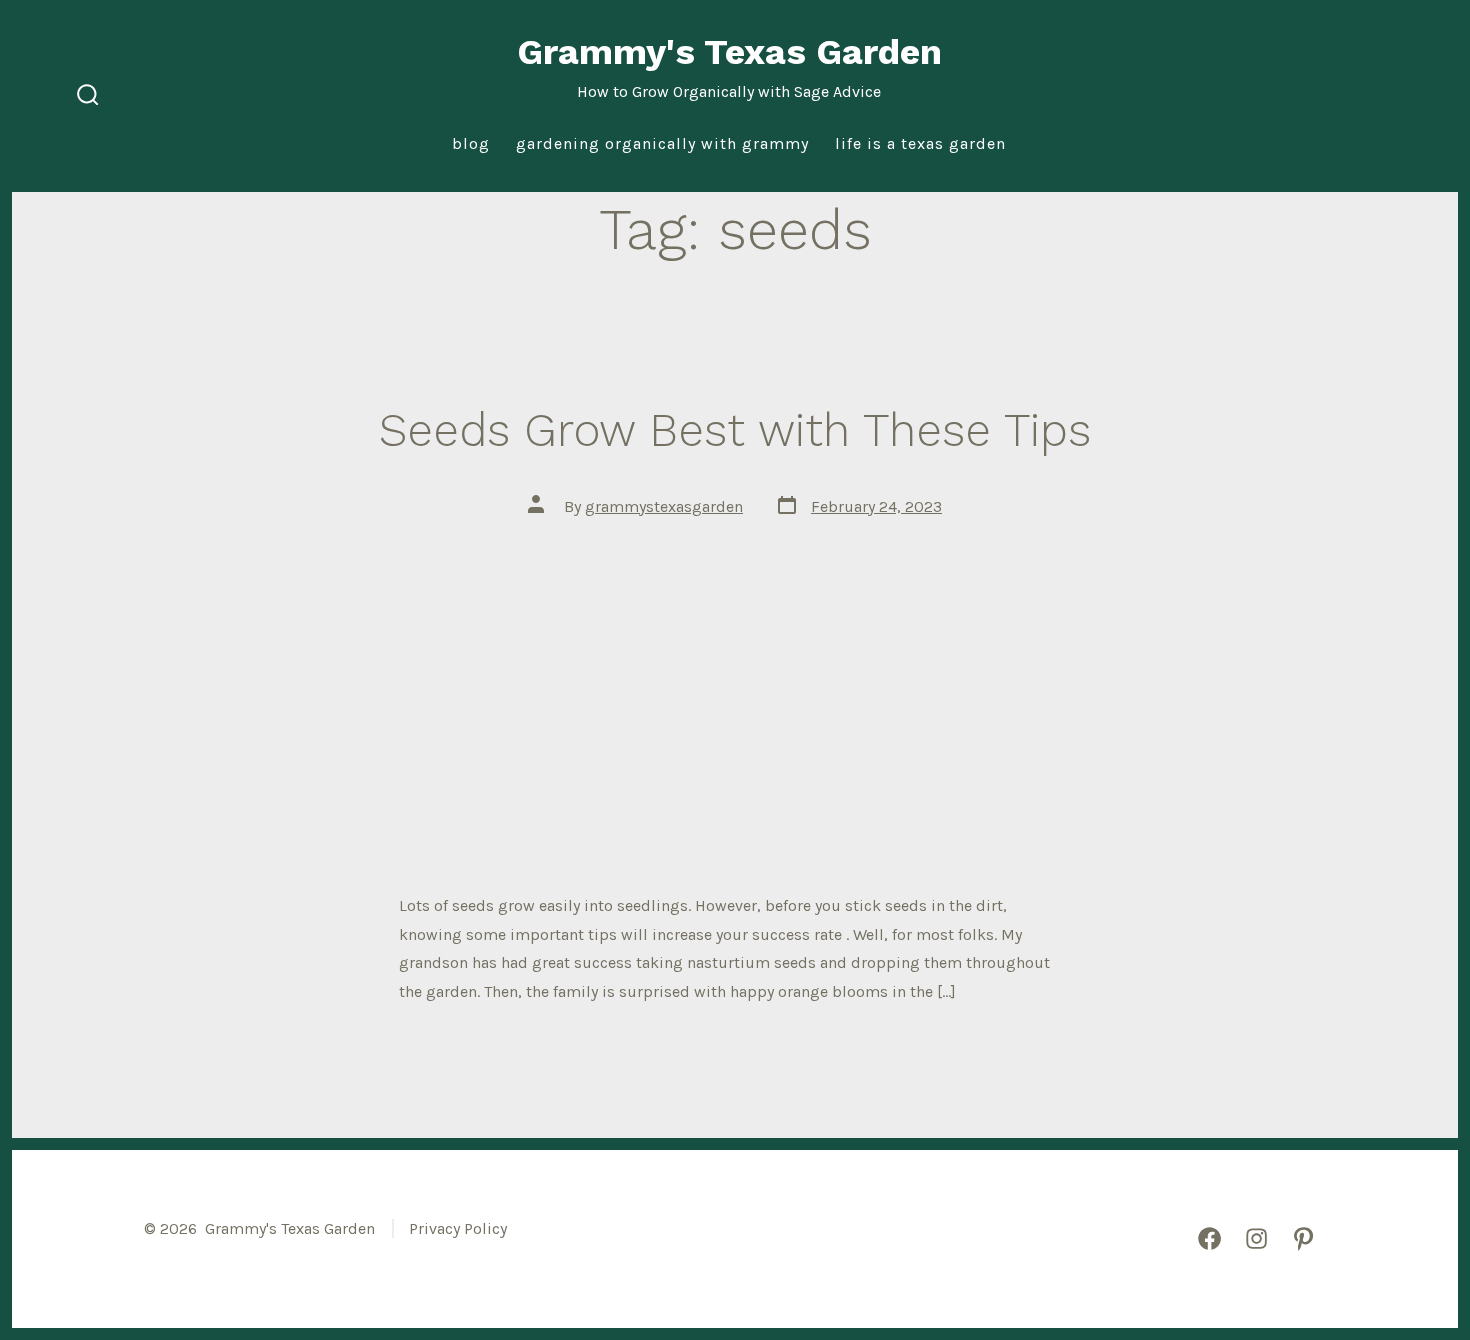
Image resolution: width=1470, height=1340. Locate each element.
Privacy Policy (458, 1228)
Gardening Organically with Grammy (662, 143)
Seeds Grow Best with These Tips (735, 430)
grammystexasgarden (664, 506)
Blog (471, 143)
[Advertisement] (735, 686)
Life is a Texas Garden (920, 143)
